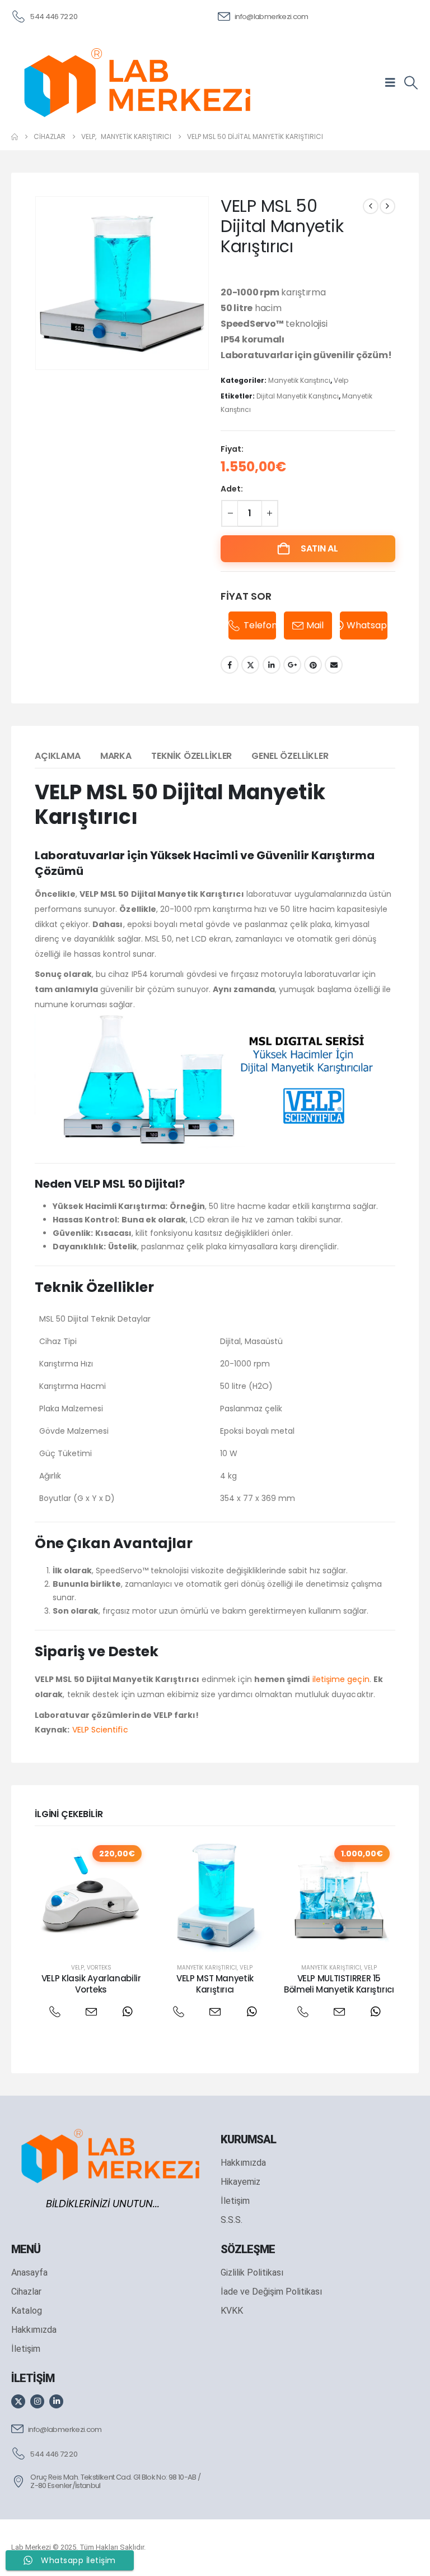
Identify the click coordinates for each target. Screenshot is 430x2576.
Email (334, 665)
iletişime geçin (341, 1679)
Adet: (232, 489)
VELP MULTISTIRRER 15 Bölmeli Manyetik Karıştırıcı (339, 1984)
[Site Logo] (137, 82)
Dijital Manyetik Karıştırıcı (298, 396)
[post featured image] (91, 1896)
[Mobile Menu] (394, 82)
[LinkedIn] (56, 2401)
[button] (411, 83)
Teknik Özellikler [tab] (191, 756)
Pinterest (313, 665)
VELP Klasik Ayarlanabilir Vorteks (91, 1984)
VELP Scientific (100, 1730)
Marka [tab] (116, 756)
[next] (387, 206)
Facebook (230, 665)
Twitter (250, 665)
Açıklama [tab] (58, 756)
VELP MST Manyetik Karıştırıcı (215, 1984)
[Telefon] (55, 2012)
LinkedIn (272, 665)
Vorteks (99, 1968)
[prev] (371, 206)
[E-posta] (91, 2012)
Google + (292, 665)
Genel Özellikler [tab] (290, 756)
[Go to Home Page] (15, 137)
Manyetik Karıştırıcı (299, 380)
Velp (341, 380)
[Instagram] (37, 2401)
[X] (18, 2401)
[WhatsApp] (127, 2012)
